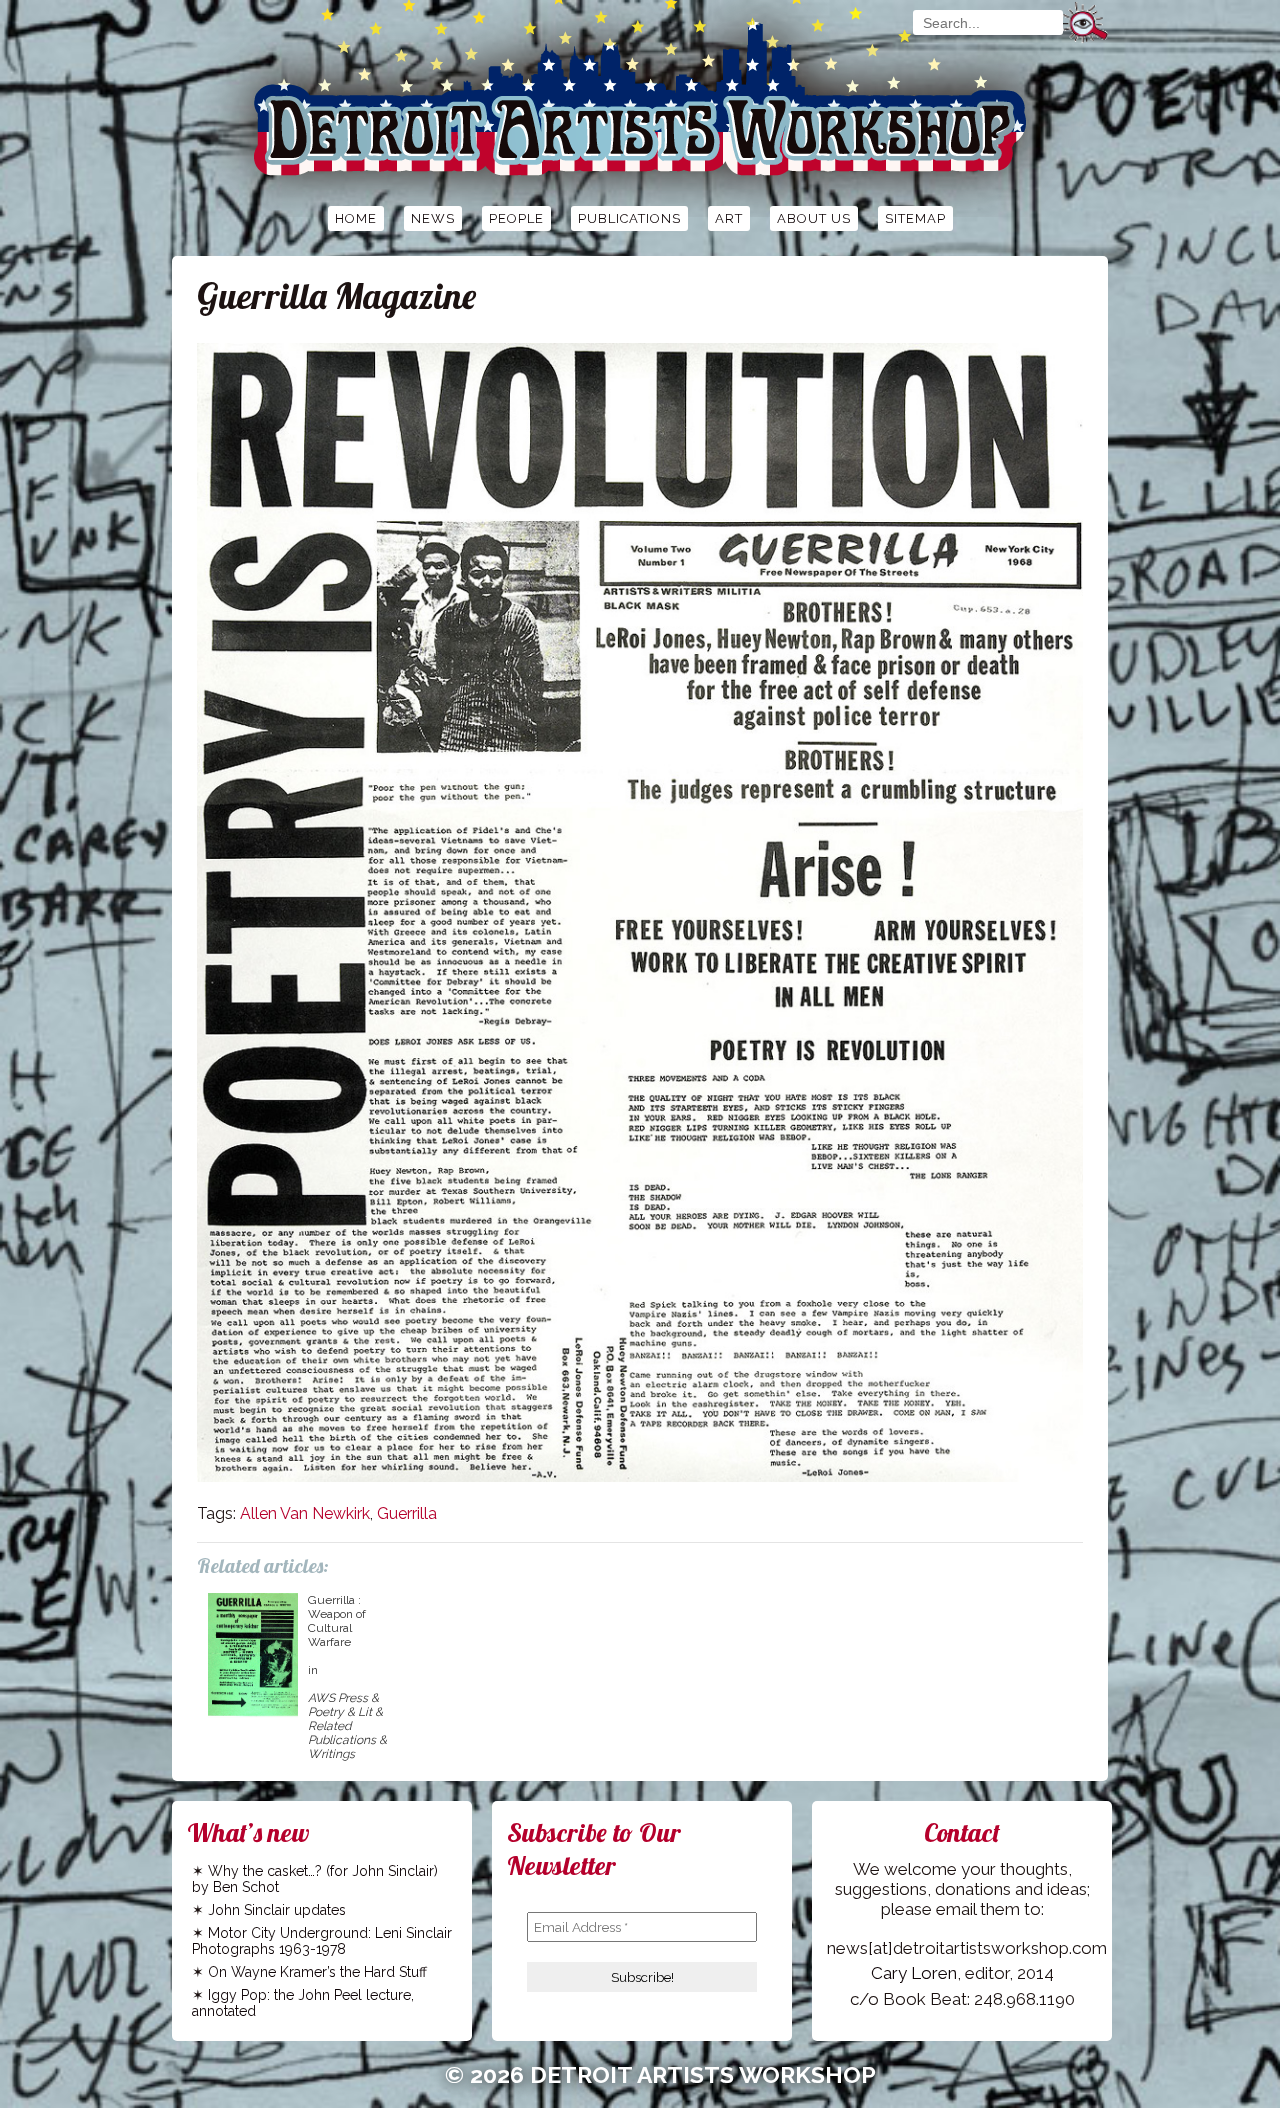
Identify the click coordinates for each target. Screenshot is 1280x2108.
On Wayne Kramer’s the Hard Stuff (317, 1972)
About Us (814, 218)
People (516, 218)
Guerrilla (407, 1513)
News (433, 218)
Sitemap (915, 218)
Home (356, 218)
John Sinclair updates (277, 1910)
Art (729, 218)
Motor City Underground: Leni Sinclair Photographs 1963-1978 (322, 1941)
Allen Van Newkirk (305, 1513)
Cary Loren (914, 1973)
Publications (629, 218)
